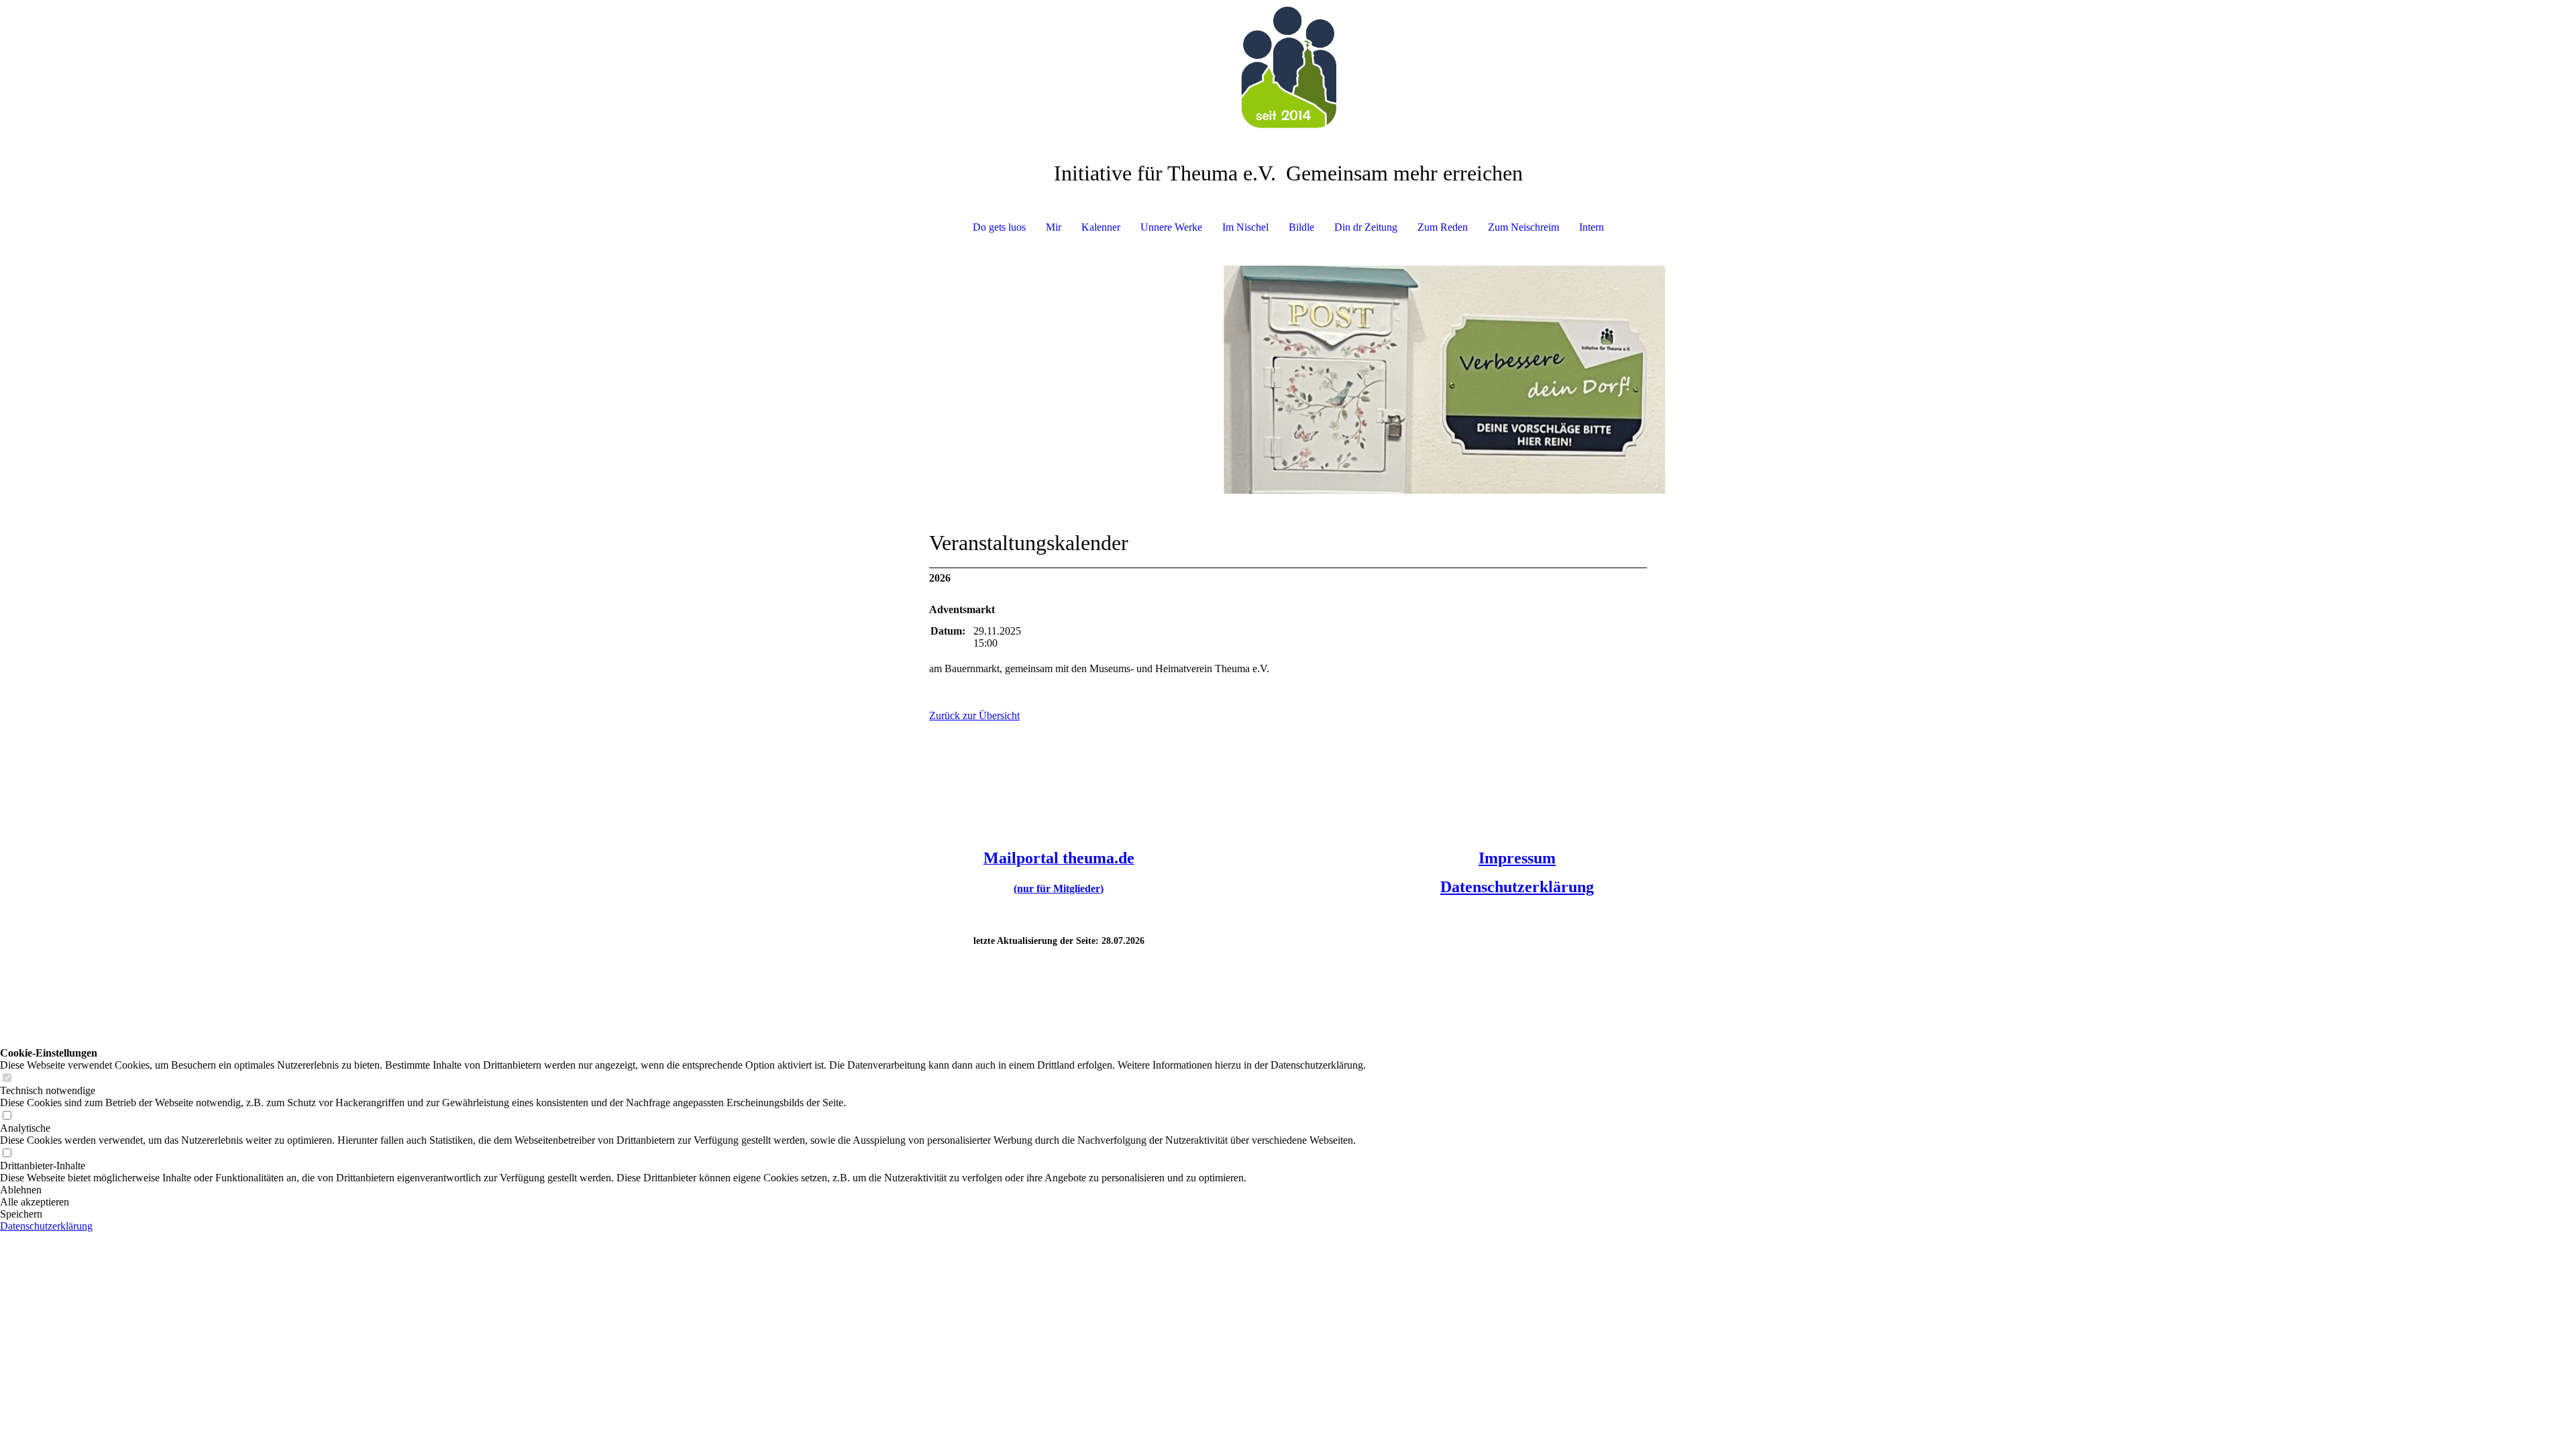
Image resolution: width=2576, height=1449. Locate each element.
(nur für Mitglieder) (1059, 889)
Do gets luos (999, 227)
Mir (1054, 227)
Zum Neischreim (1523, 227)
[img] (1288, 67)
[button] (683, 1190)
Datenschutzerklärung (1517, 887)
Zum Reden (1443, 227)
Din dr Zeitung (1366, 227)
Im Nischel (1245, 227)
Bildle (1301, 227)
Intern (1592, 227)
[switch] (7, 1078)
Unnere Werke (1171, 227)
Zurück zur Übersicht (974, 715)
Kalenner (1101, 227)
